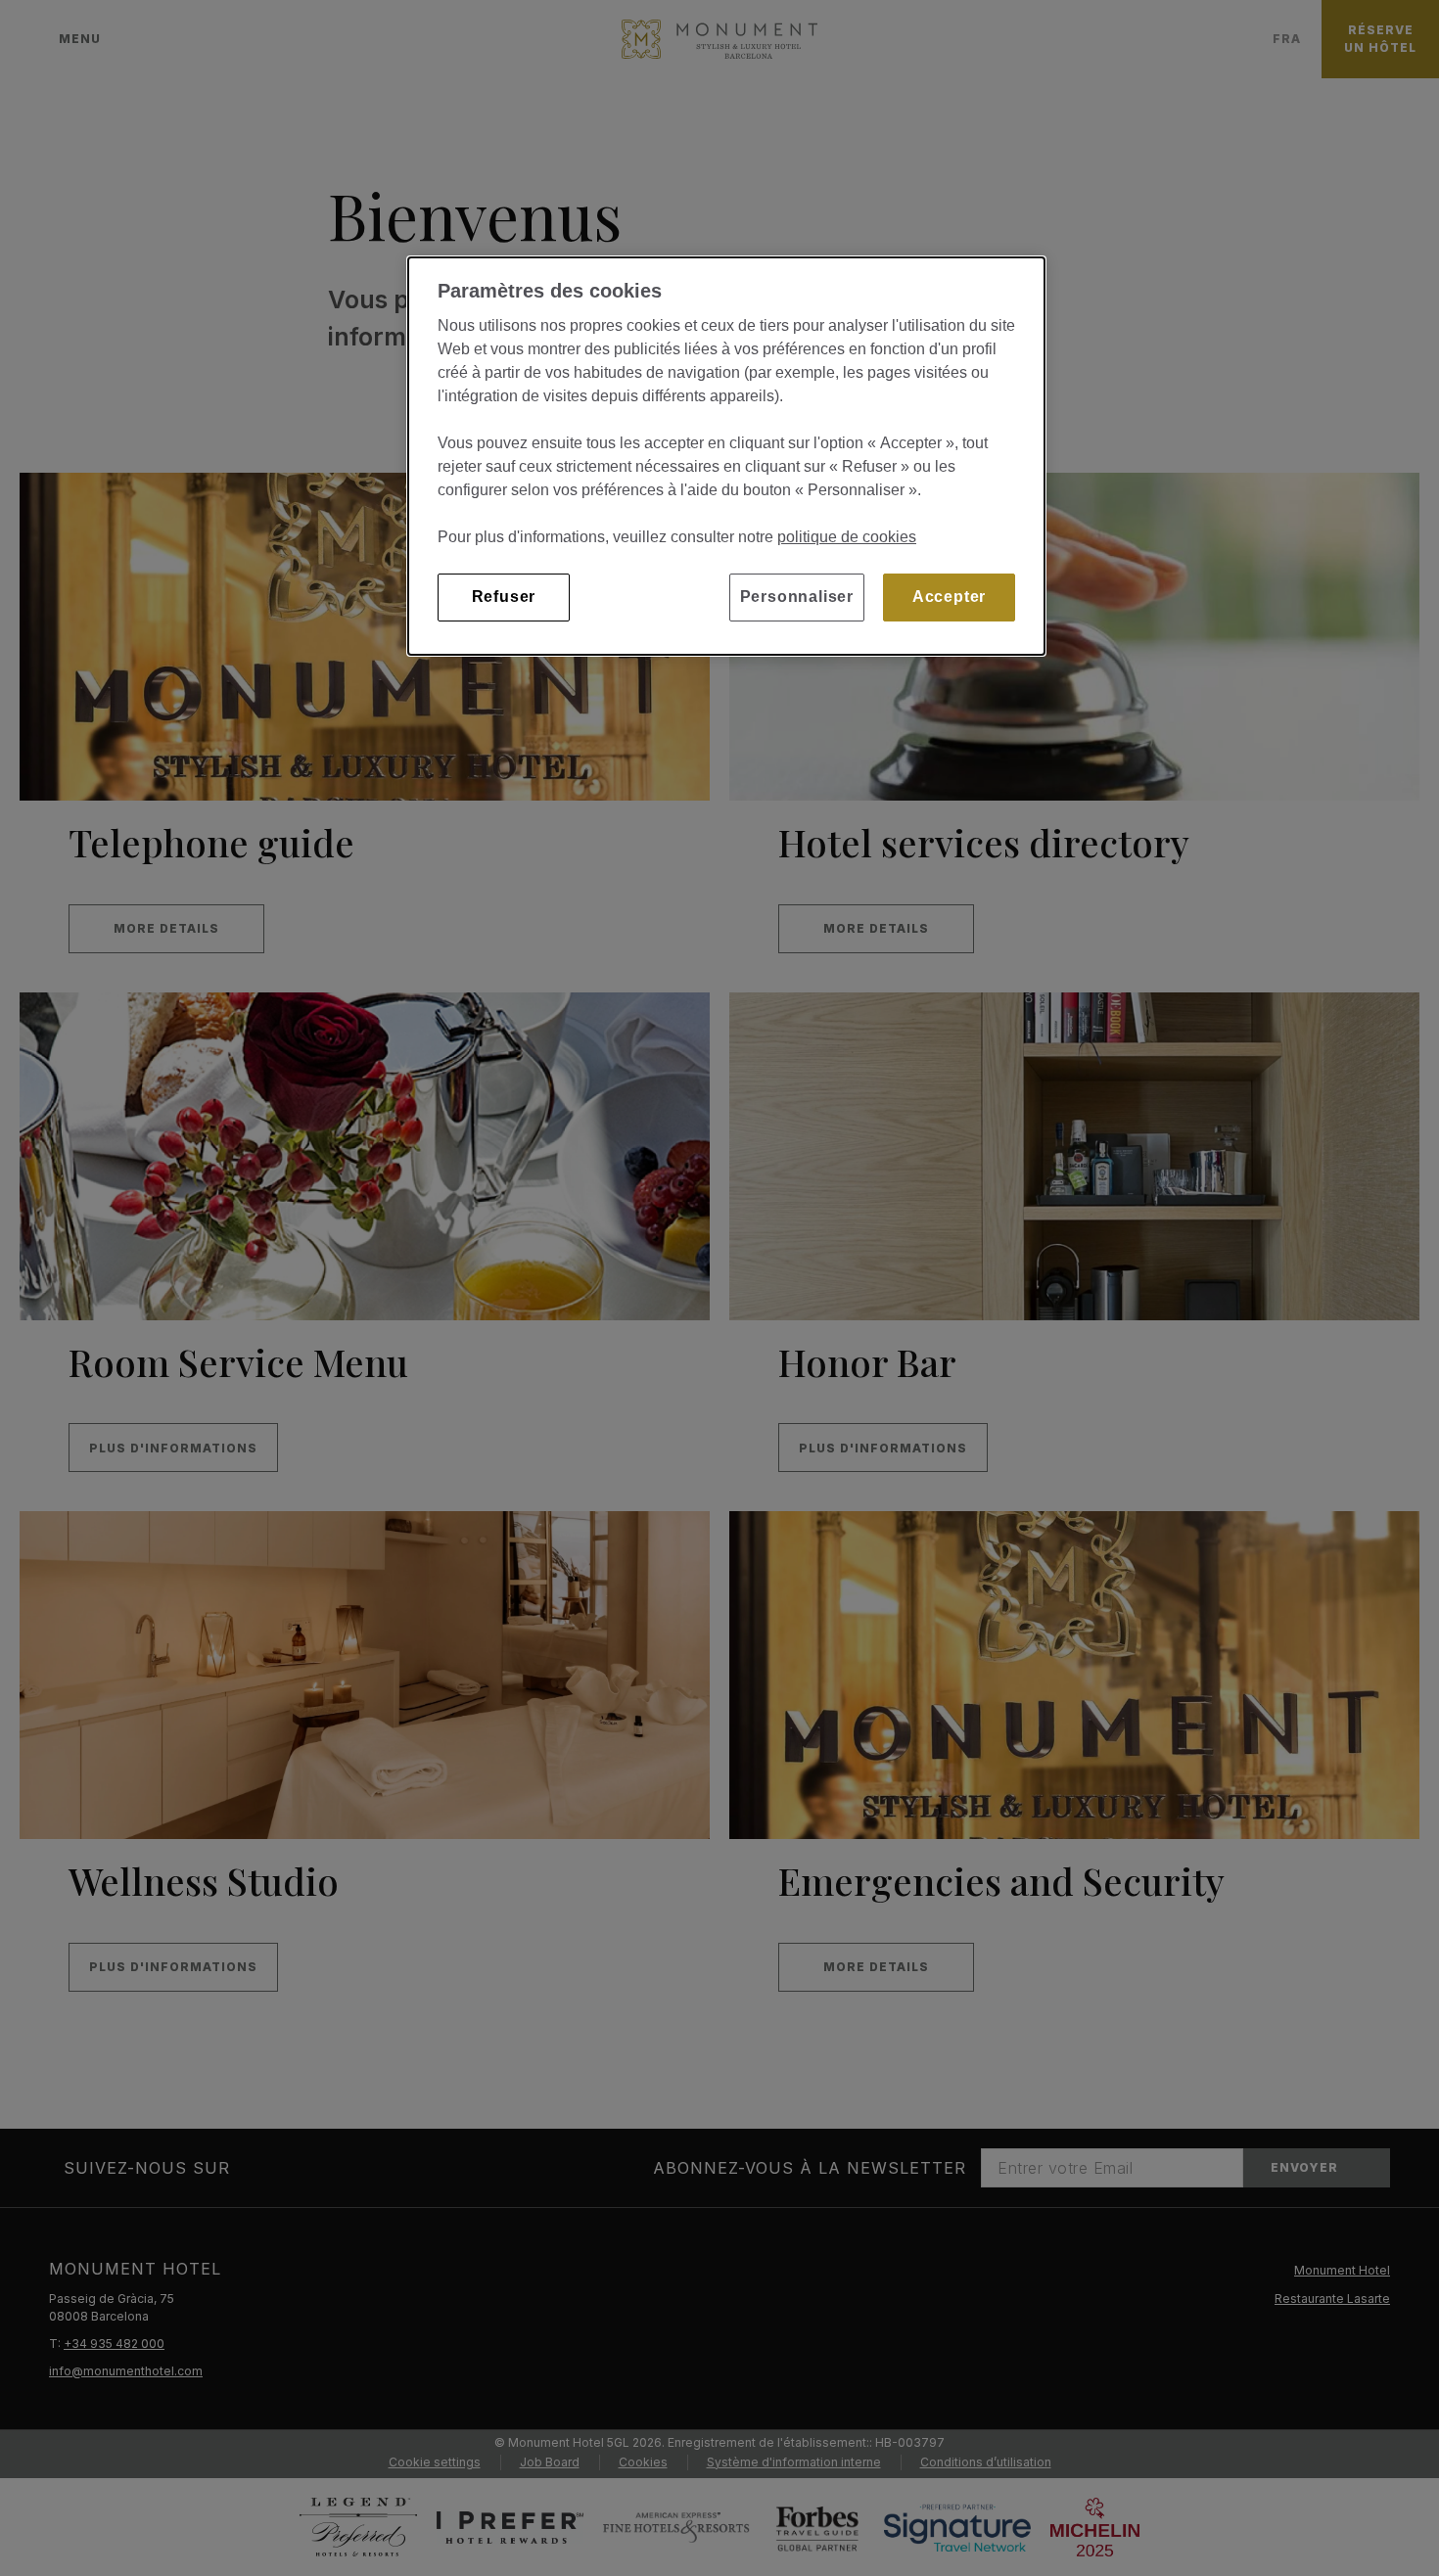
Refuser (504, 597)
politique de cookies (847, 537)
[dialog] (726, 456)
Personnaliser (797, 597)
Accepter (949, 597)
